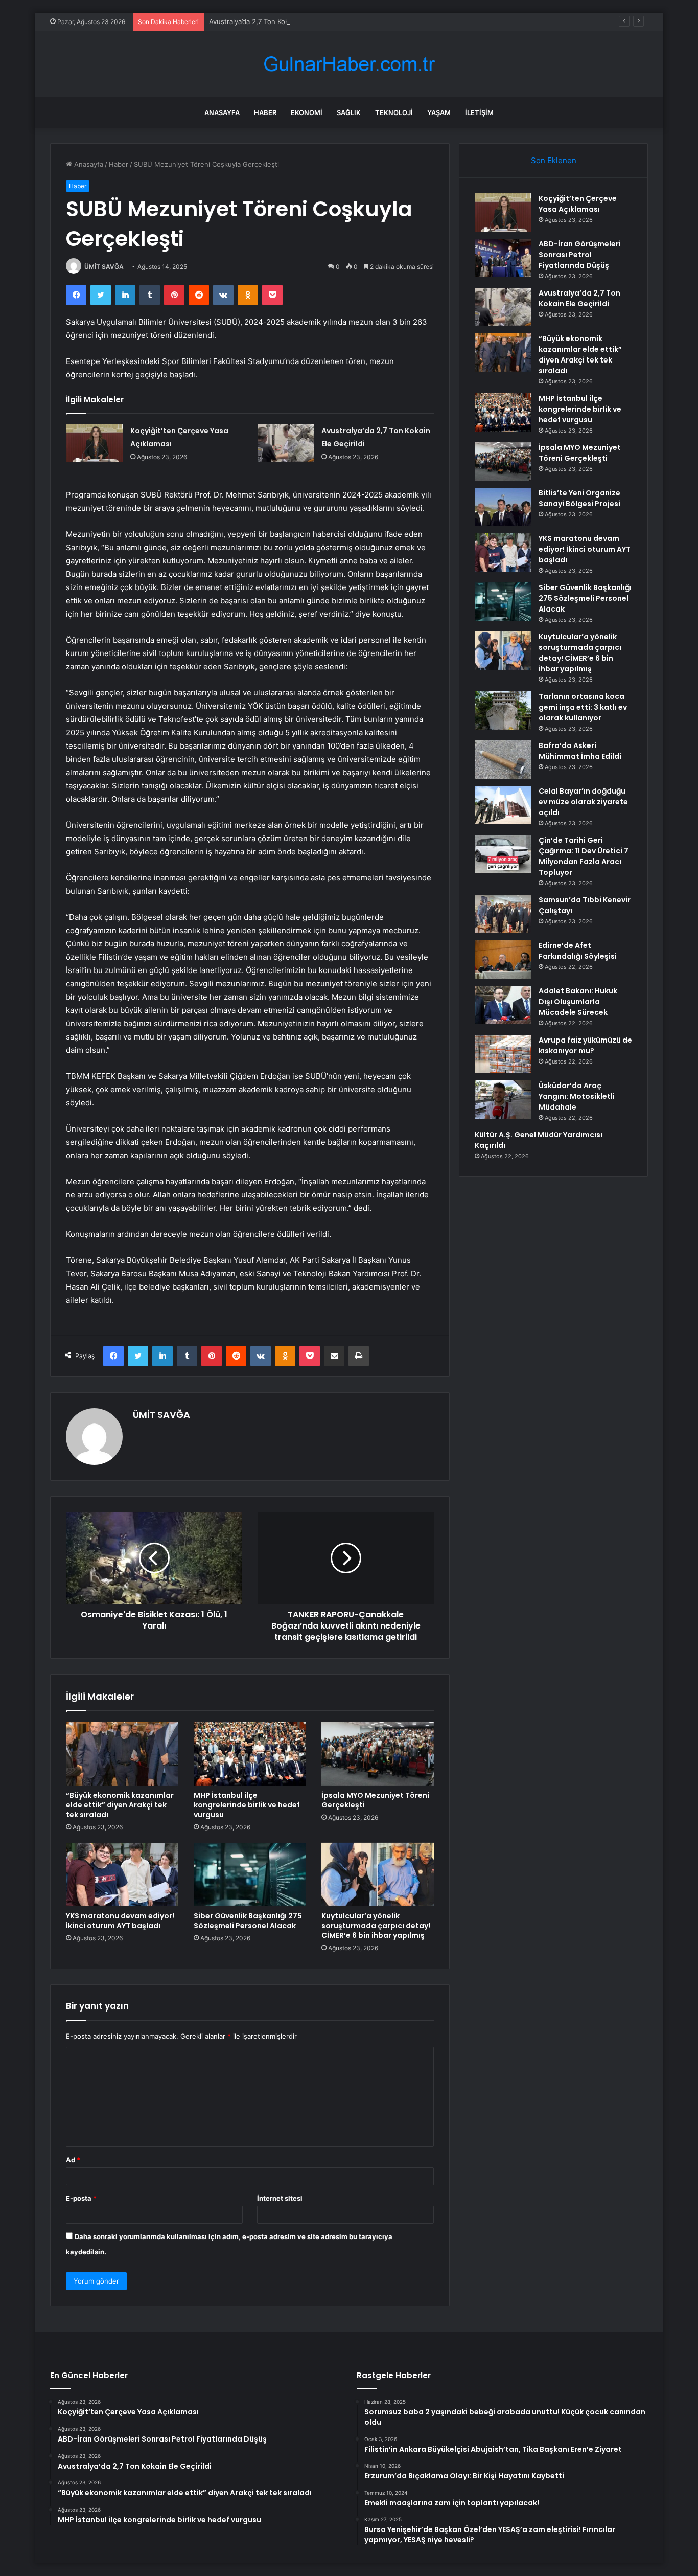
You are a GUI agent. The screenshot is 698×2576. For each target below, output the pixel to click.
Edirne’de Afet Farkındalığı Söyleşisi (578, 951)
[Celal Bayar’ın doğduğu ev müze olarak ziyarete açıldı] (503, 805)
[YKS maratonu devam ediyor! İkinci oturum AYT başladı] (122, 1874)
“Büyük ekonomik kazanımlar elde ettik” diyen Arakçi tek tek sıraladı (120, 1805)
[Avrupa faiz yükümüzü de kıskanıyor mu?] (503, 1054)
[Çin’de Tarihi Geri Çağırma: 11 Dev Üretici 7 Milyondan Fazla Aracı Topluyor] (503, 854)
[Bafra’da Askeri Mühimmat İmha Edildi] (503, 760)
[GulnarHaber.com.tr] (349, 64)
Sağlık (349, 112)
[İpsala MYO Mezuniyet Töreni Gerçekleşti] (378, 1753)
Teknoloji (394, 112)
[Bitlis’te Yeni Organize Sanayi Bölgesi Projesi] (503, 507)
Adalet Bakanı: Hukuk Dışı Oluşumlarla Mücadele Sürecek (578, 1002)
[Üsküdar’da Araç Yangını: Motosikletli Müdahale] (503, 1100)
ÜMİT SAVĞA (104, 267)
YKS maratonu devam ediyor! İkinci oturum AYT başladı (120, 1921)
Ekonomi (307, 112)
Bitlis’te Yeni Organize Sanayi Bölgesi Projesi (579, 498)
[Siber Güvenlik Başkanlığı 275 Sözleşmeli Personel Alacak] (250, 1874)
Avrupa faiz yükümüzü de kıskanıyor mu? (585, 1045)
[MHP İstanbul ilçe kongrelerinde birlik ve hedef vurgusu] (250, 1753)
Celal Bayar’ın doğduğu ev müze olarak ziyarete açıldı (583, 802)
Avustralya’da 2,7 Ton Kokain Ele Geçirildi (273, 21)
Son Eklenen (554, 160)
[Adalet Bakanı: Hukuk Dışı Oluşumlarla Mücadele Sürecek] (503, 1005)
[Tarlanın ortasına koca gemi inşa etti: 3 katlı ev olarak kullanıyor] (503, 710)
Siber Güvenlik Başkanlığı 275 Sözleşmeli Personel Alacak (248, 1921)
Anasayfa (222, 112)
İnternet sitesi (280, 2198)
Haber (265, 112)
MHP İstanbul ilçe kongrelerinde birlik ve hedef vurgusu (247, 1805)
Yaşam (439, 112)
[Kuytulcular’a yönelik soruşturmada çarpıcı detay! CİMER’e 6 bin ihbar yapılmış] (378, 1874)
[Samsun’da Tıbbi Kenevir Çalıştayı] (503, 914)
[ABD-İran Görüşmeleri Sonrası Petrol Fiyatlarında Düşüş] (503, 258)
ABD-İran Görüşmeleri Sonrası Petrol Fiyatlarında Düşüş (580, 255)
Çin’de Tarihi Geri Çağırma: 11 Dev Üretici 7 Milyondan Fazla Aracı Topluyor (584, 856)
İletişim (479, 112)
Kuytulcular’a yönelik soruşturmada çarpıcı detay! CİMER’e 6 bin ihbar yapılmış (376, 1926)
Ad (73, 2160)
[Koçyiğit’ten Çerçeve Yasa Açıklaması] (95, 443)
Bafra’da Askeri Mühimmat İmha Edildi (580, 751)
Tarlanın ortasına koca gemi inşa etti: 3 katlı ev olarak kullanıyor (583, 707)
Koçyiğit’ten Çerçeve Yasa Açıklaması (578, 204)
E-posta (81, 2198)
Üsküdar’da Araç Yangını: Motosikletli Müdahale (577, 1096)
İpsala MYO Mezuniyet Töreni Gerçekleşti (375, 1800)
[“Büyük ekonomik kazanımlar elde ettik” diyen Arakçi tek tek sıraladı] (122, 1753)
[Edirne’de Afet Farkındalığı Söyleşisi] (503, 959)
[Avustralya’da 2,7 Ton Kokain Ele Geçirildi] (286, 443)
